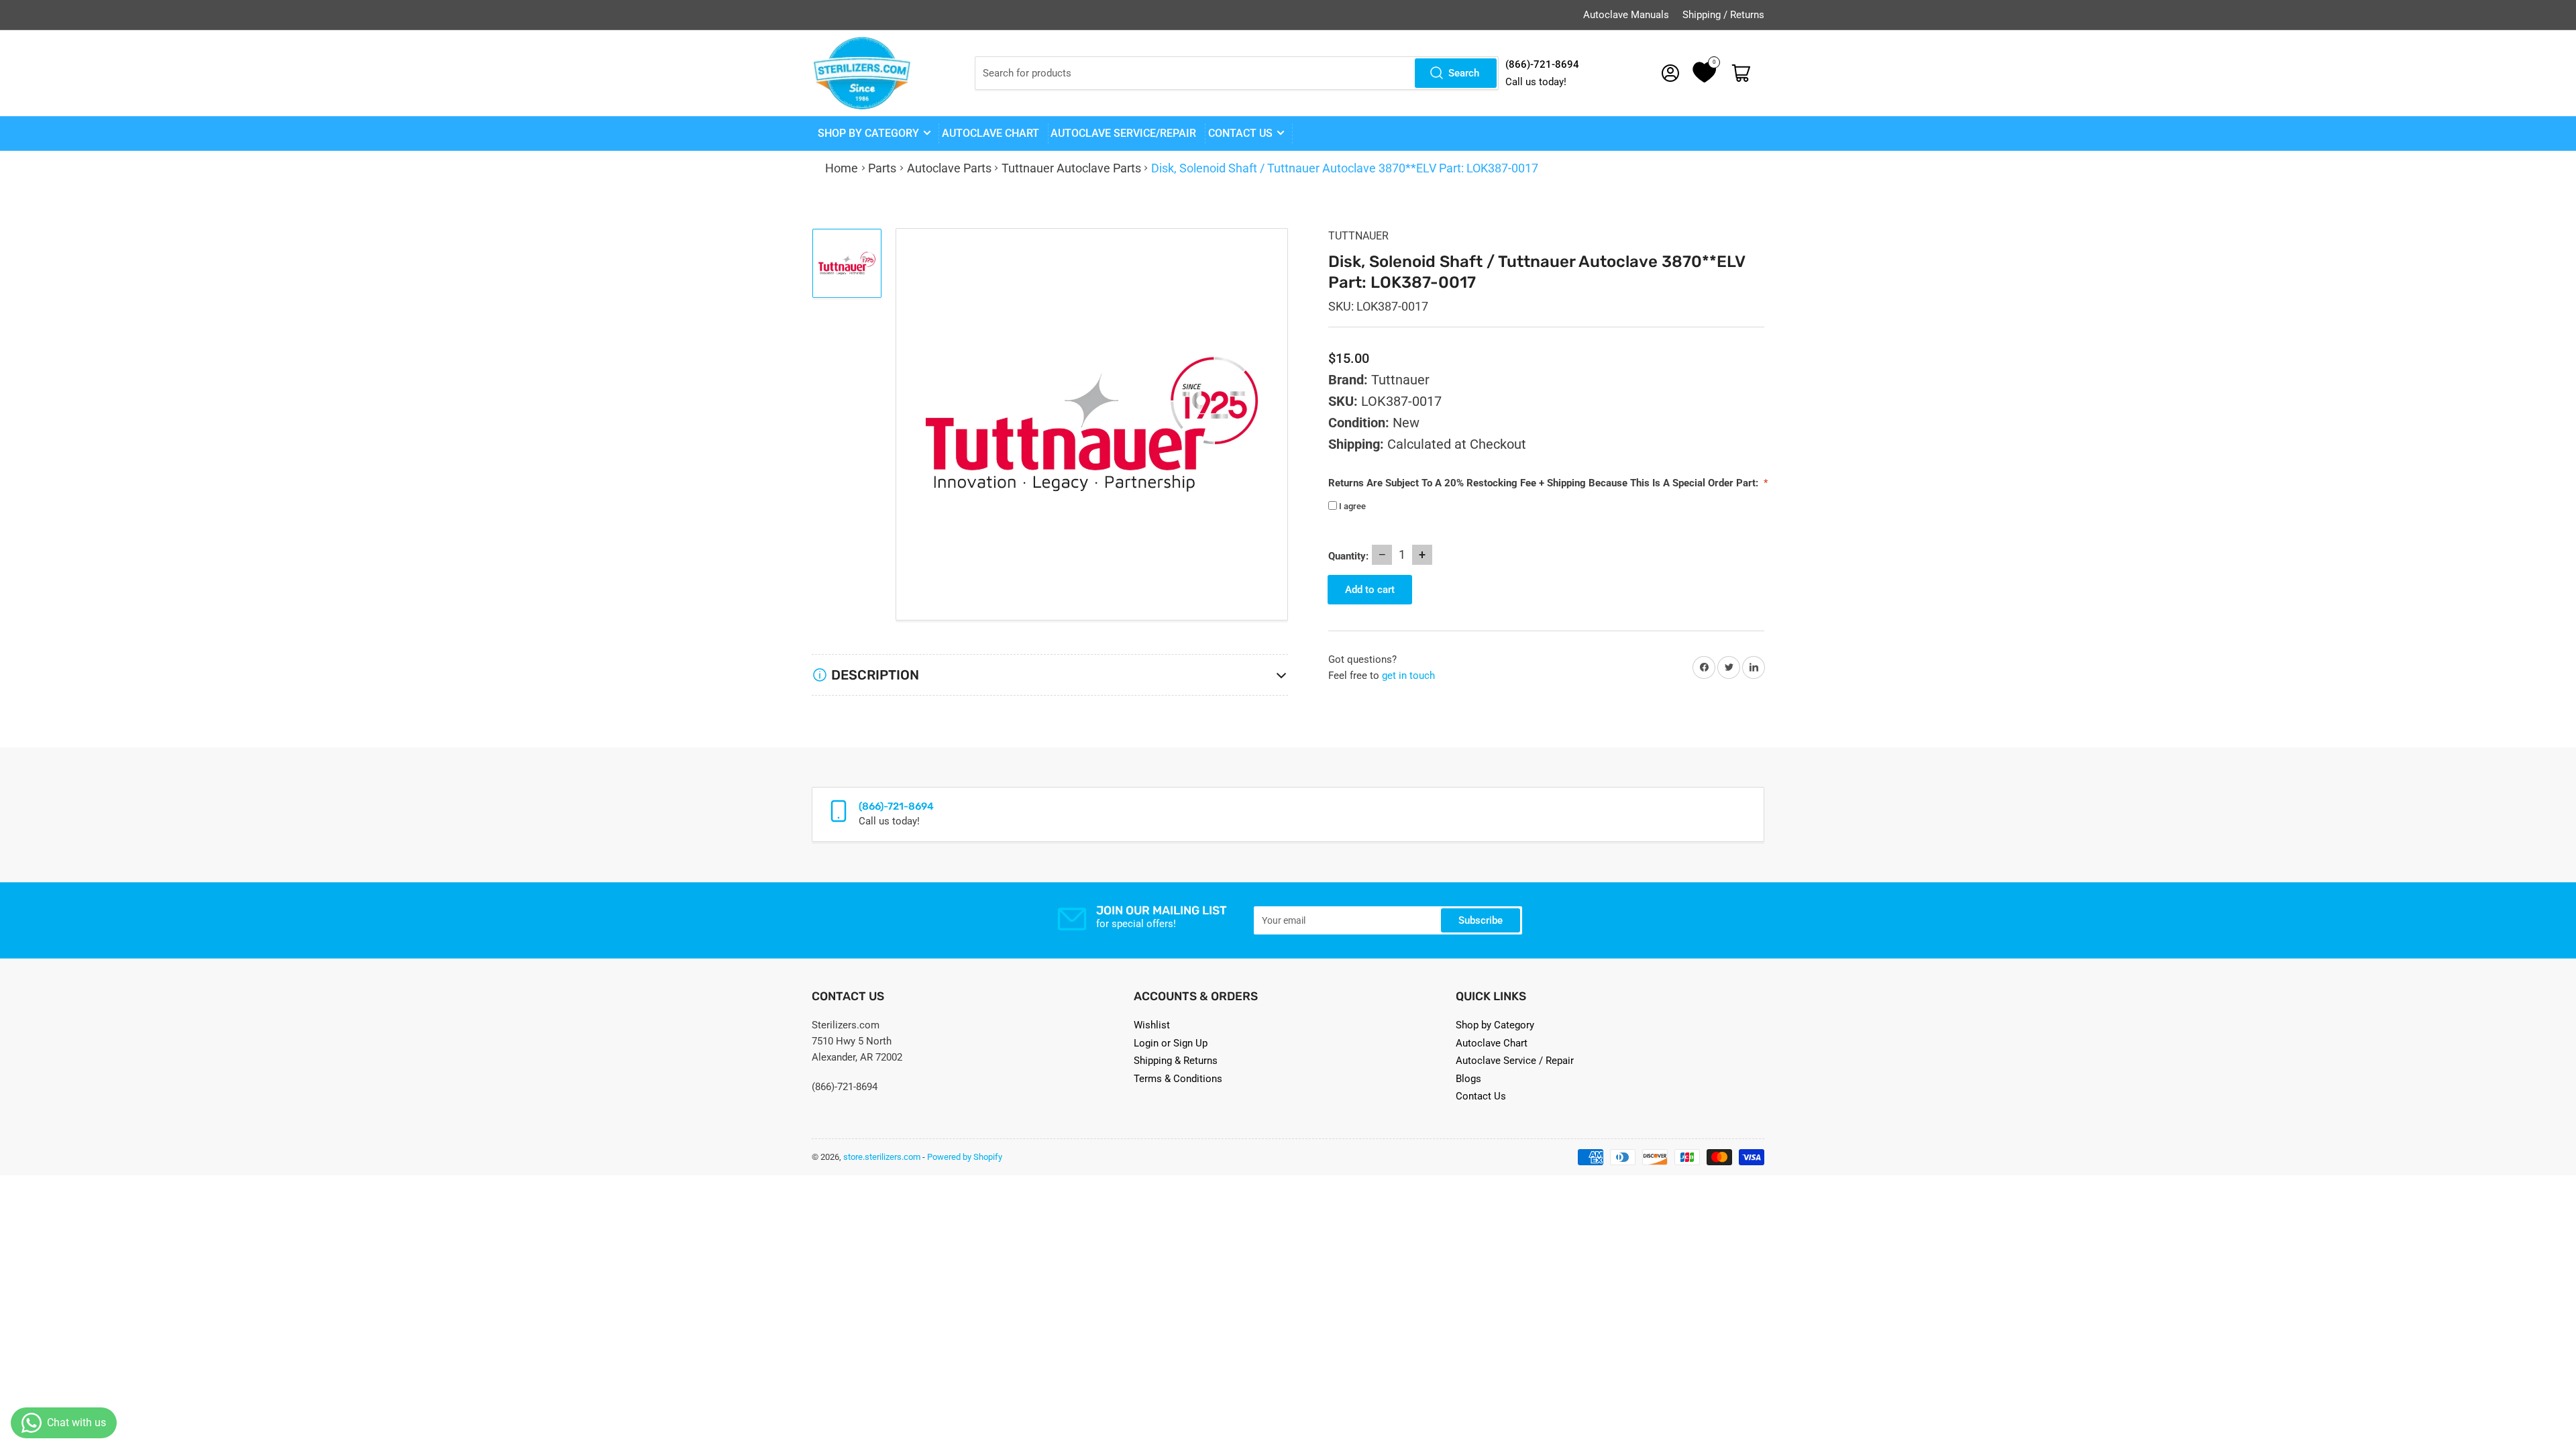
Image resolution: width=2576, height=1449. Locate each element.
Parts (882, 168)
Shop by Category (868, 133)
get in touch (1408, 676)
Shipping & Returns (1176, 1061)
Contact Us (1481, 1096)
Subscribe (1481, 920)
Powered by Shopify (965, 1157)
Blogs (1468, 1079)
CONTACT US (1240, 133)
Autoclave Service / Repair (1515, 1061)
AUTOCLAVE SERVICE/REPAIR (1123, 133)
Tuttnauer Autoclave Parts (1071, 168)
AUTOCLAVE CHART (990, 133)
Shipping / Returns (1723, 15)
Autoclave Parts (949, 168)
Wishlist (1152, 1025)
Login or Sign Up (1171, 1043)
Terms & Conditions (1178, 1079)
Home (842, 168)
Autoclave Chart (1492, 1043)
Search (1464, 73)
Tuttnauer (1358, 236)
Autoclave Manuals (1626, 15)
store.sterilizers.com (882, 1157)
